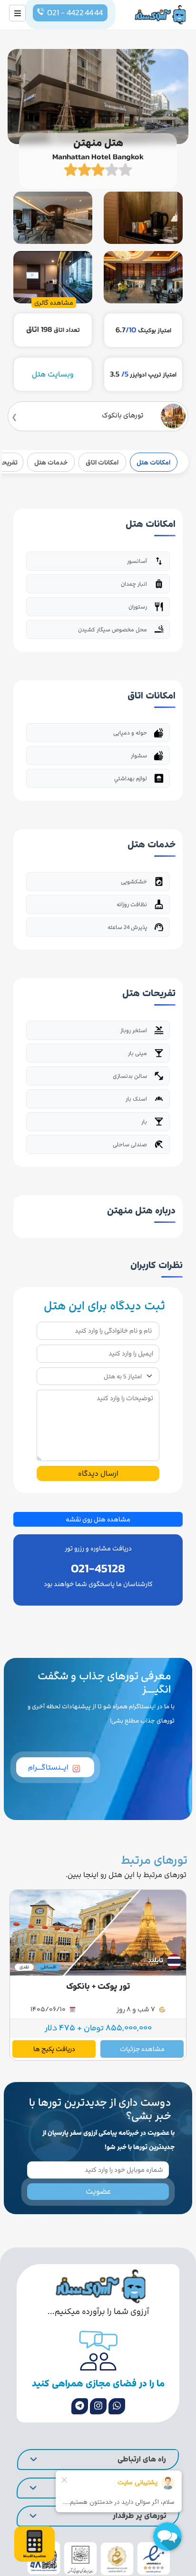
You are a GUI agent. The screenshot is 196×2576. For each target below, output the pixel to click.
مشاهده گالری (54, 303)
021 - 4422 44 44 (75, 13)
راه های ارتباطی (142, 2459)
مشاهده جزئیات (142, 2049)
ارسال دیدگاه (98, 1473)
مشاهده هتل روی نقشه (98, 1519)
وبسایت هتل (53, 374)
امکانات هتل (153, 462)
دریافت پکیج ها (54, 2049)
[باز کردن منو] (17, 13)
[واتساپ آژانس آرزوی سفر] (117, 2406)
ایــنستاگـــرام (48, 1767)
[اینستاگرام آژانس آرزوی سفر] (98, 2406)
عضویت (98, 2191)
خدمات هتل (51, 462)
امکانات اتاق (102, 462)
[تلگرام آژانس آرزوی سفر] (80, 2406)
